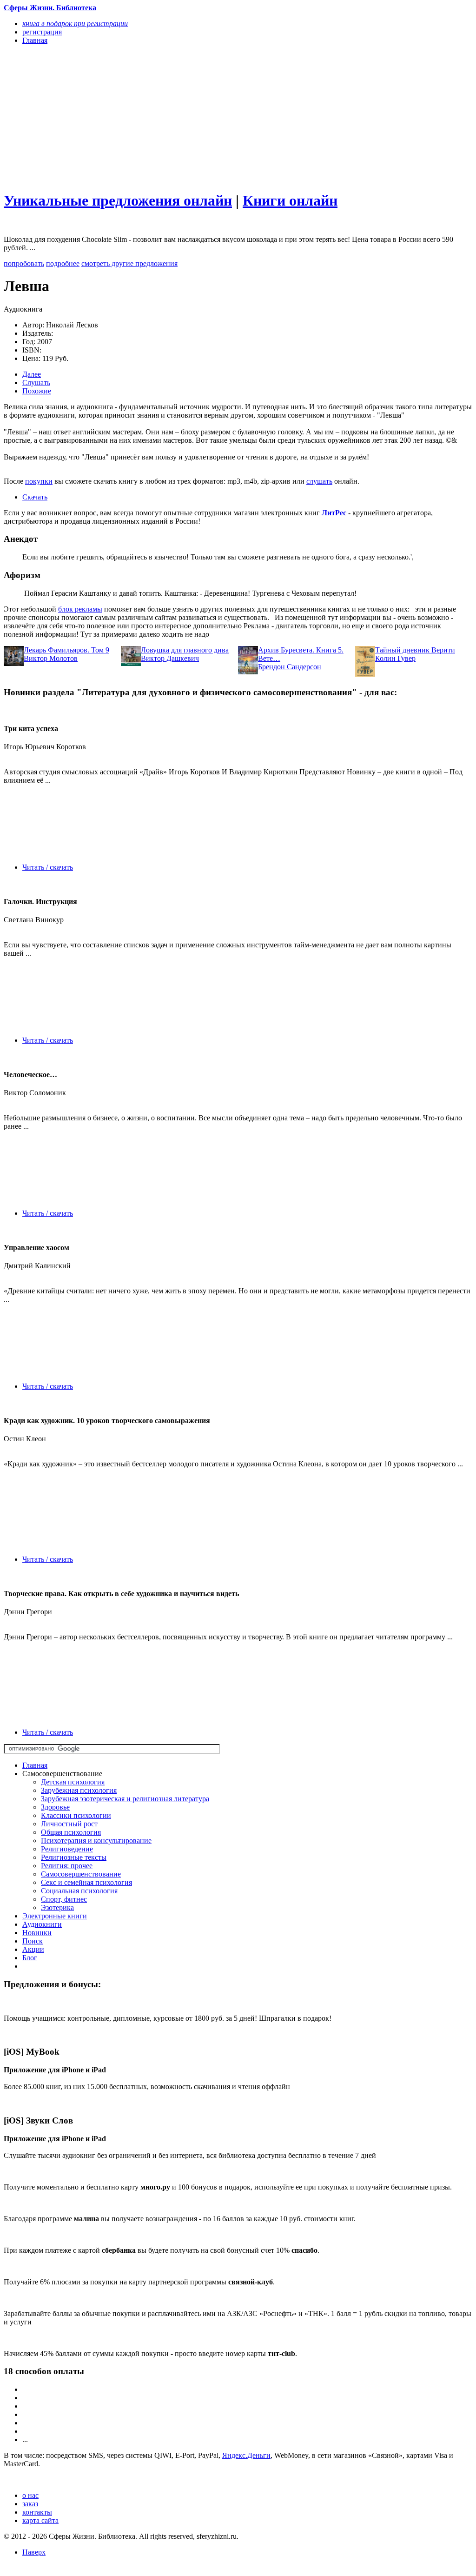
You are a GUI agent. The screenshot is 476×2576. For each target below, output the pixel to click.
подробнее (63, 263)
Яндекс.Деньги (246, 2455)
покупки (39, 481)
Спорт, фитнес (64, 1899)
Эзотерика (57, 1907)
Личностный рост (69, 1824)
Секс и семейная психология (86, 1882)
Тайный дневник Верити (415, 650)
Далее (32, 374)
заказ (30, 2504)
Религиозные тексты (74, 1857)
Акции (33, 1949)
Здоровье (55, 1807)
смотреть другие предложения (129, 263)
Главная (35, 1765)
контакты (37, 2512)
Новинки (37, 1933)
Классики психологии (76, 1815)
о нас (30, 2495)
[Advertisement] (168, 117)
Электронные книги (55, 1916)
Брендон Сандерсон (290, 667)
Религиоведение (67, 1849)
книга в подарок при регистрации (75, 23)
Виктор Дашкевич (170, 658)
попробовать (24, 263)
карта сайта (40, 2520)
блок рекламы (80, 609)
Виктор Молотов (51, 658)
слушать (319, 481)
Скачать (35, 497)
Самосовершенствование (81, 1874)
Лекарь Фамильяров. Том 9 (66, 650)
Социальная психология (79, 1891)
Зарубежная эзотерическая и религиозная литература (125, 1799)
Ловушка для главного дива (185, 650)
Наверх (34, 2552)
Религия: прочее (67, 1866)
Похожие (37, 391)
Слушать (36, 383)
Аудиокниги (42, 1924)
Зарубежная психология (79, 1790)
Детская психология (73, 1782)
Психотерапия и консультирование (96, 1840)
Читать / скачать (48, 867)
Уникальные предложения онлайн (118, 200)
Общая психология (71, 1832)
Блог (30, 1958)
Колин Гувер (395, 658)
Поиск (33, 1941)
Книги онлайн (290, 200)
